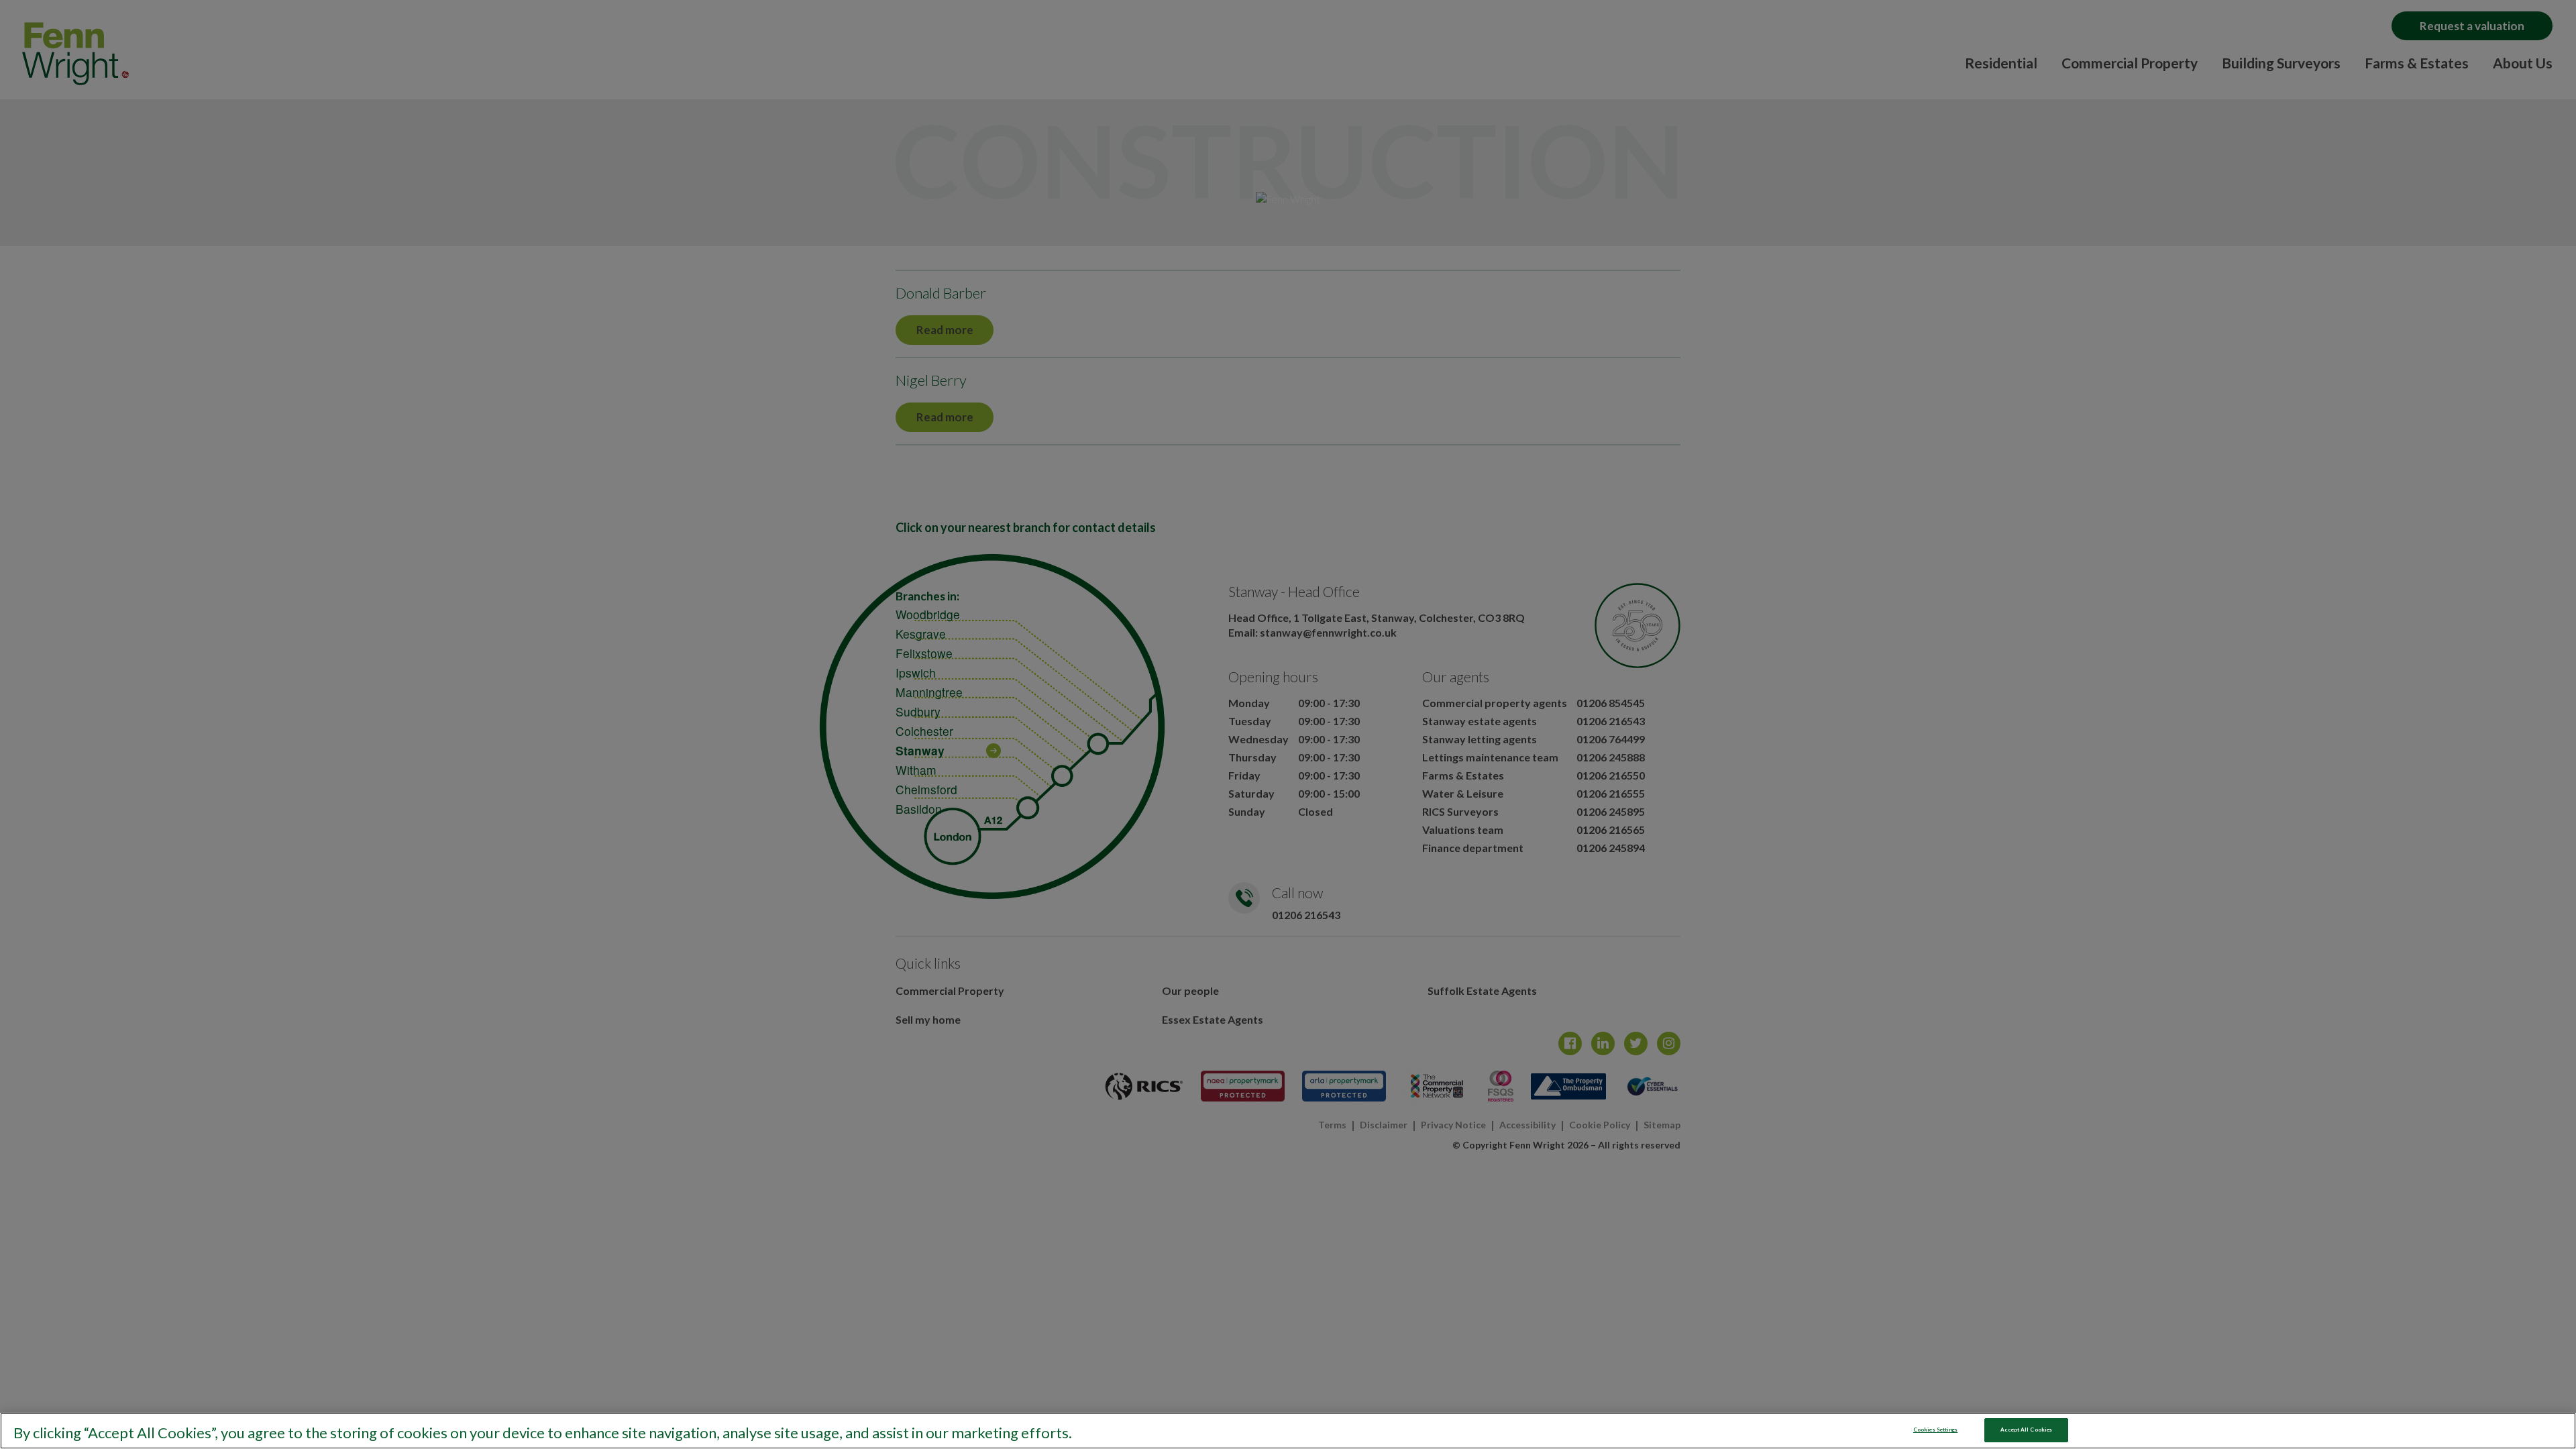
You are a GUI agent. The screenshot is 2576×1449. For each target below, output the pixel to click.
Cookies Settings (1935, 1430)
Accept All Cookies (2026, 1430)
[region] (1288, 1431)
